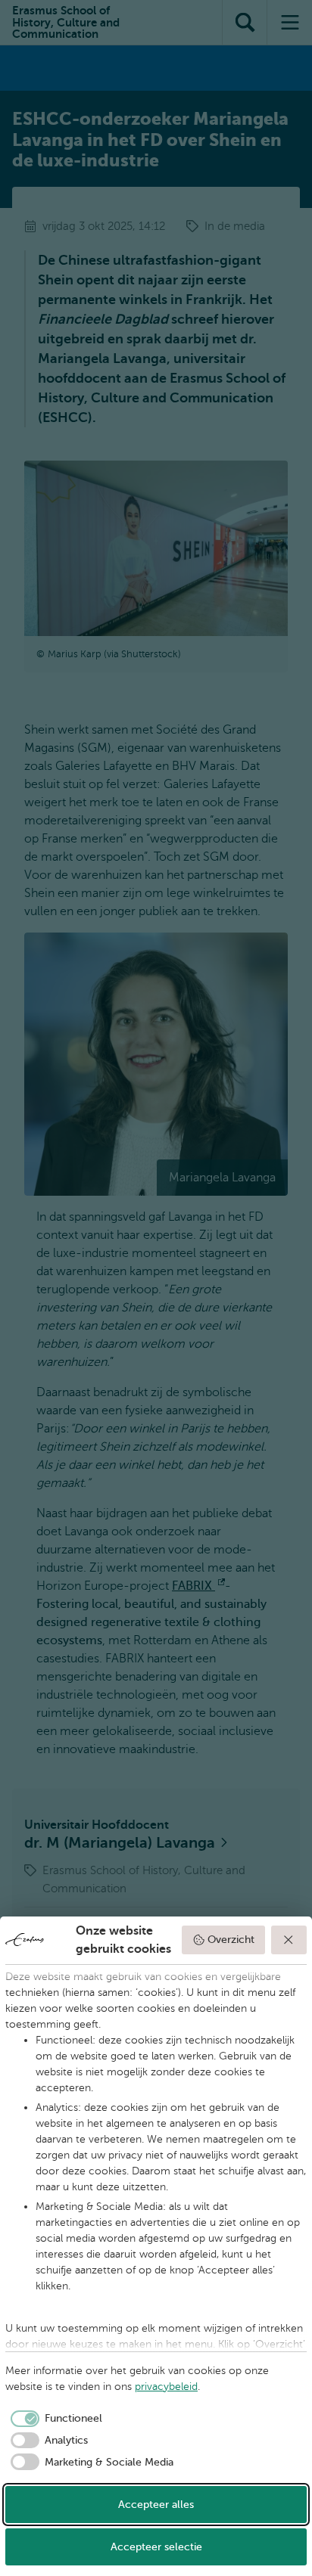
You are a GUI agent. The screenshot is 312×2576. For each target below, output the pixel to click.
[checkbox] (54, 2419)
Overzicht (231, 1940)
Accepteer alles (156, 2505)
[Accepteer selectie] (289, 1940)
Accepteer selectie (156, 2547)
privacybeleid (166, 2387)
